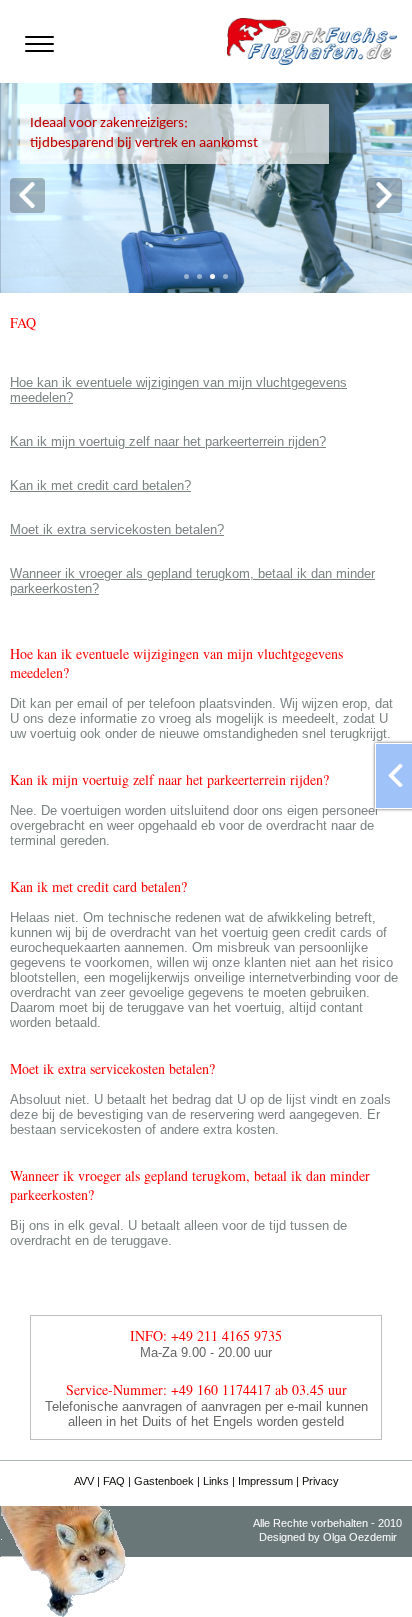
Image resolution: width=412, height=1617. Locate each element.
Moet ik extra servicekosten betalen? (117, 529)
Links (216, 1481)
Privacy (320, 1481)
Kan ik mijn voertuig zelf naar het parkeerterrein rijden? (168, 441)
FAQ (114, 1481)
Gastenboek (164, 1481)
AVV (84, 1481)
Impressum (265, 1481)
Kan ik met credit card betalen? (100, 485)
